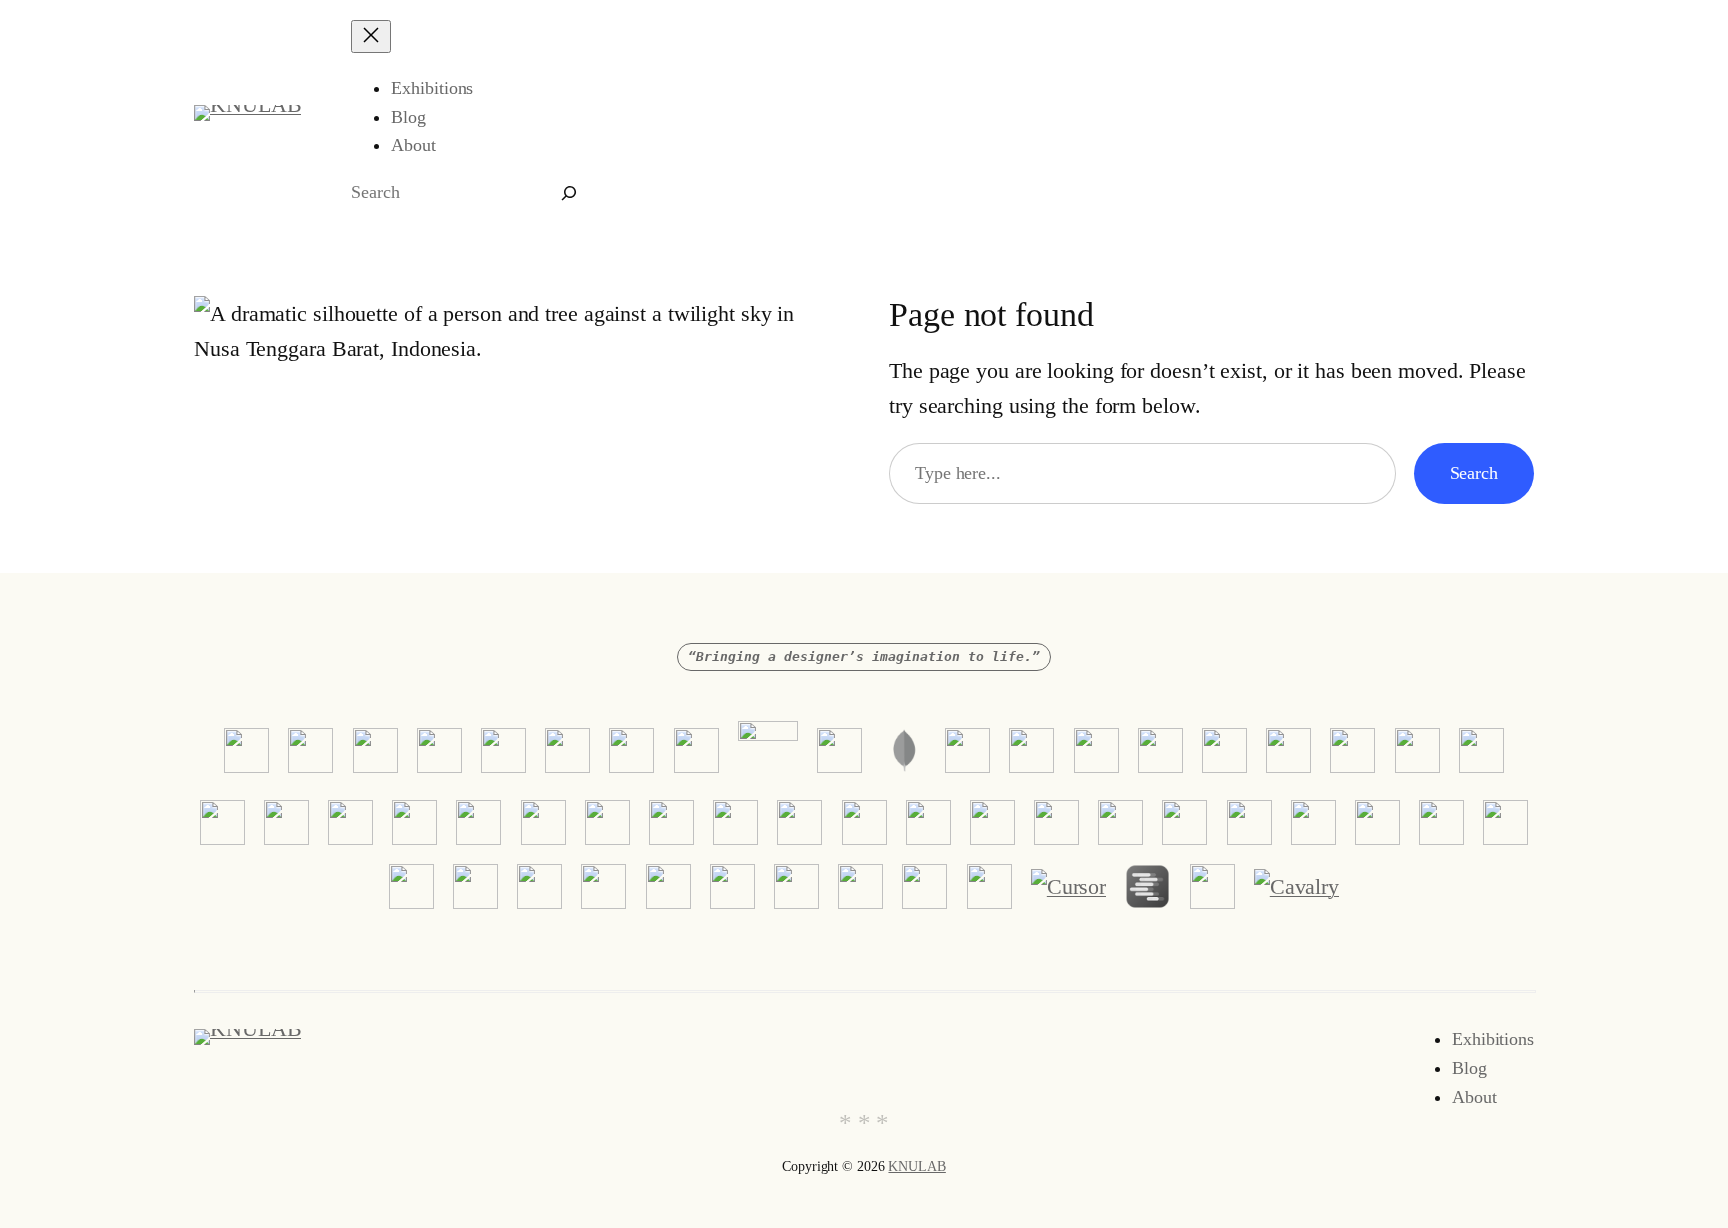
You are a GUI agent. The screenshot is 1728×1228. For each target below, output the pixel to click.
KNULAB (916, 1166)
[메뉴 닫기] (371, 36)
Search (1474, 473)
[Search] (569, 192)
